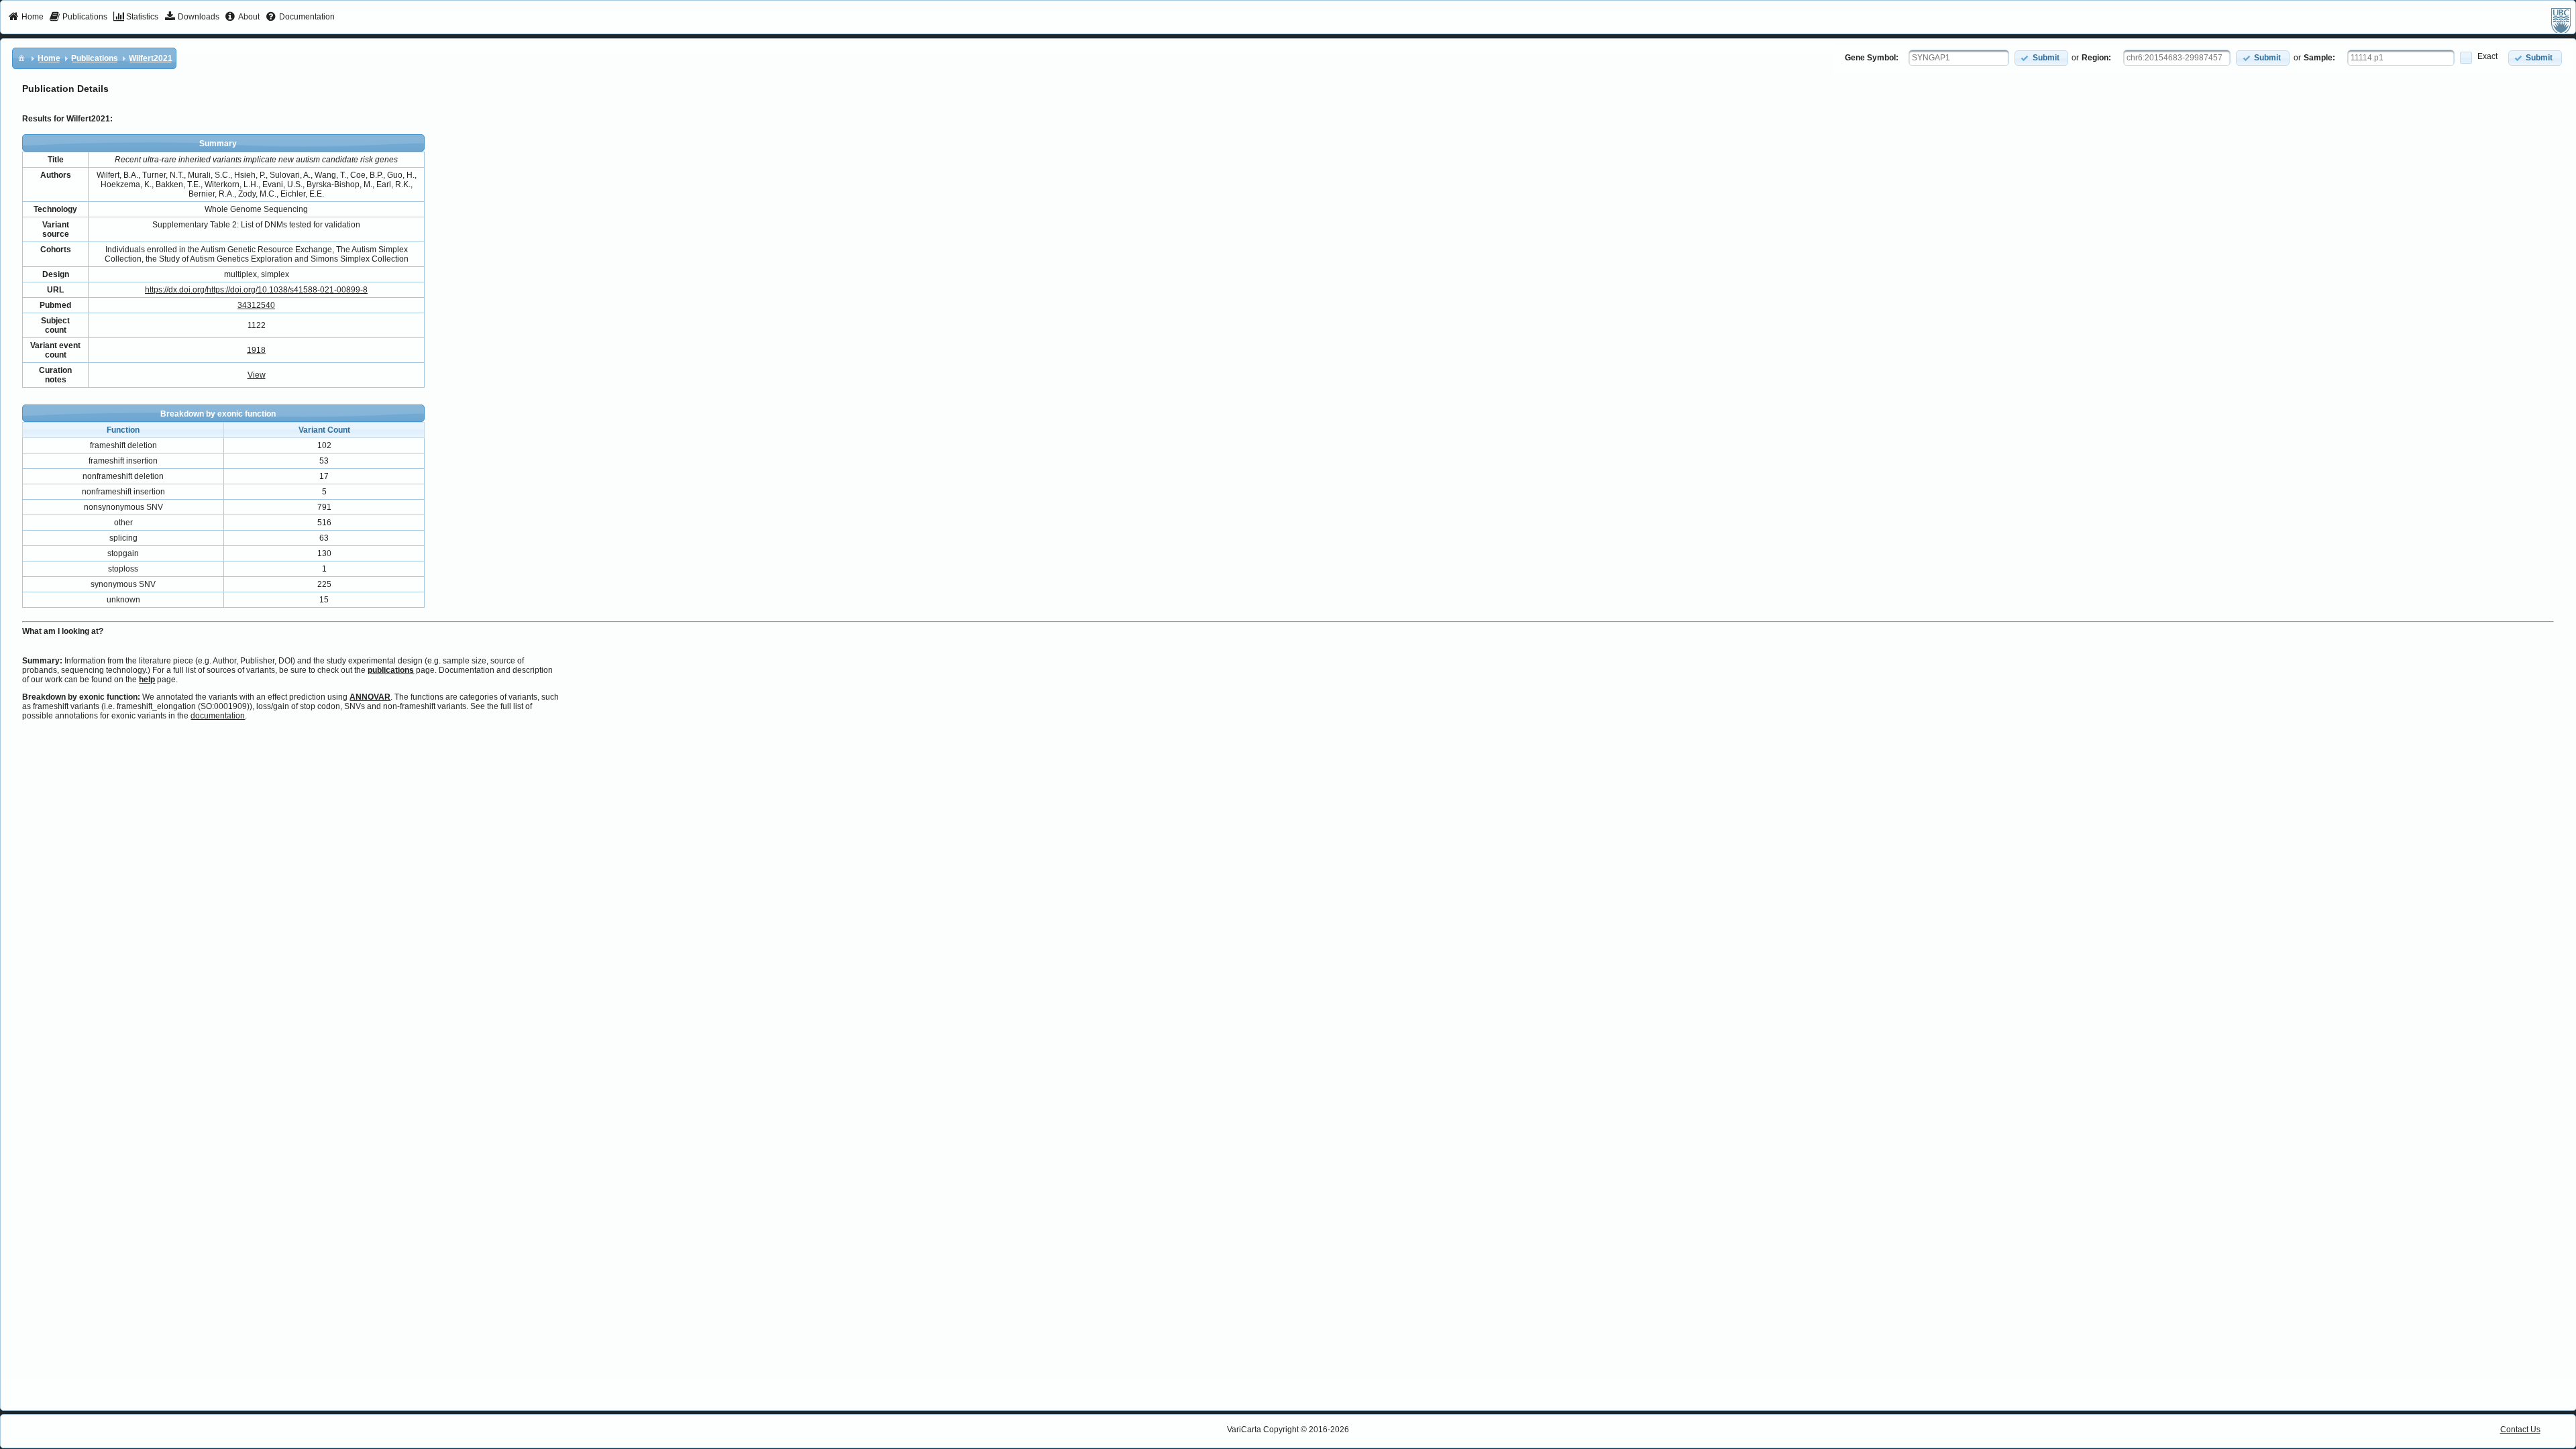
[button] (2041, 58)
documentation (218, 716)
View (257, 375)
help (147, 680)
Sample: (2319, 58)
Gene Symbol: (1872, 58)
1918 (256, 350)
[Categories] (21, 58)
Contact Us (2520, 1430)
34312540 (256, 305)
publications (391, 670)
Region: (2096, 58)
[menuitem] (26, 17)
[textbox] (1959, 58)
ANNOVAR (370, 697)
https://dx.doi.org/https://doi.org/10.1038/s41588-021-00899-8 (256, 290)
